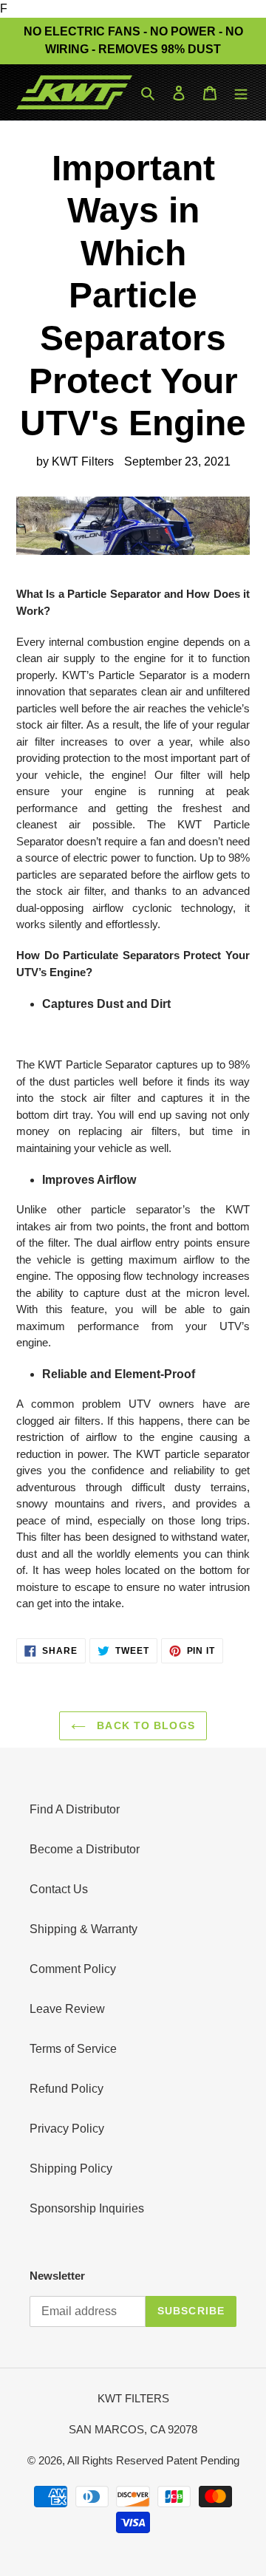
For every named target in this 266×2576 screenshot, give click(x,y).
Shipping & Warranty (83, 1929)
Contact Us (59, 1889)
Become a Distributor (85, 1849)
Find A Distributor (75, 1809)
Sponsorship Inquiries (87, 2208)
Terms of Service (73, 2049)
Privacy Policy (67, 2129)
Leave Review (67, 2009)
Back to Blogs (144, 1725)
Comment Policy (73, 1969)
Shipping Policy (71, 2168)
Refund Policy (66, 2089)
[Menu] (241, 92)
